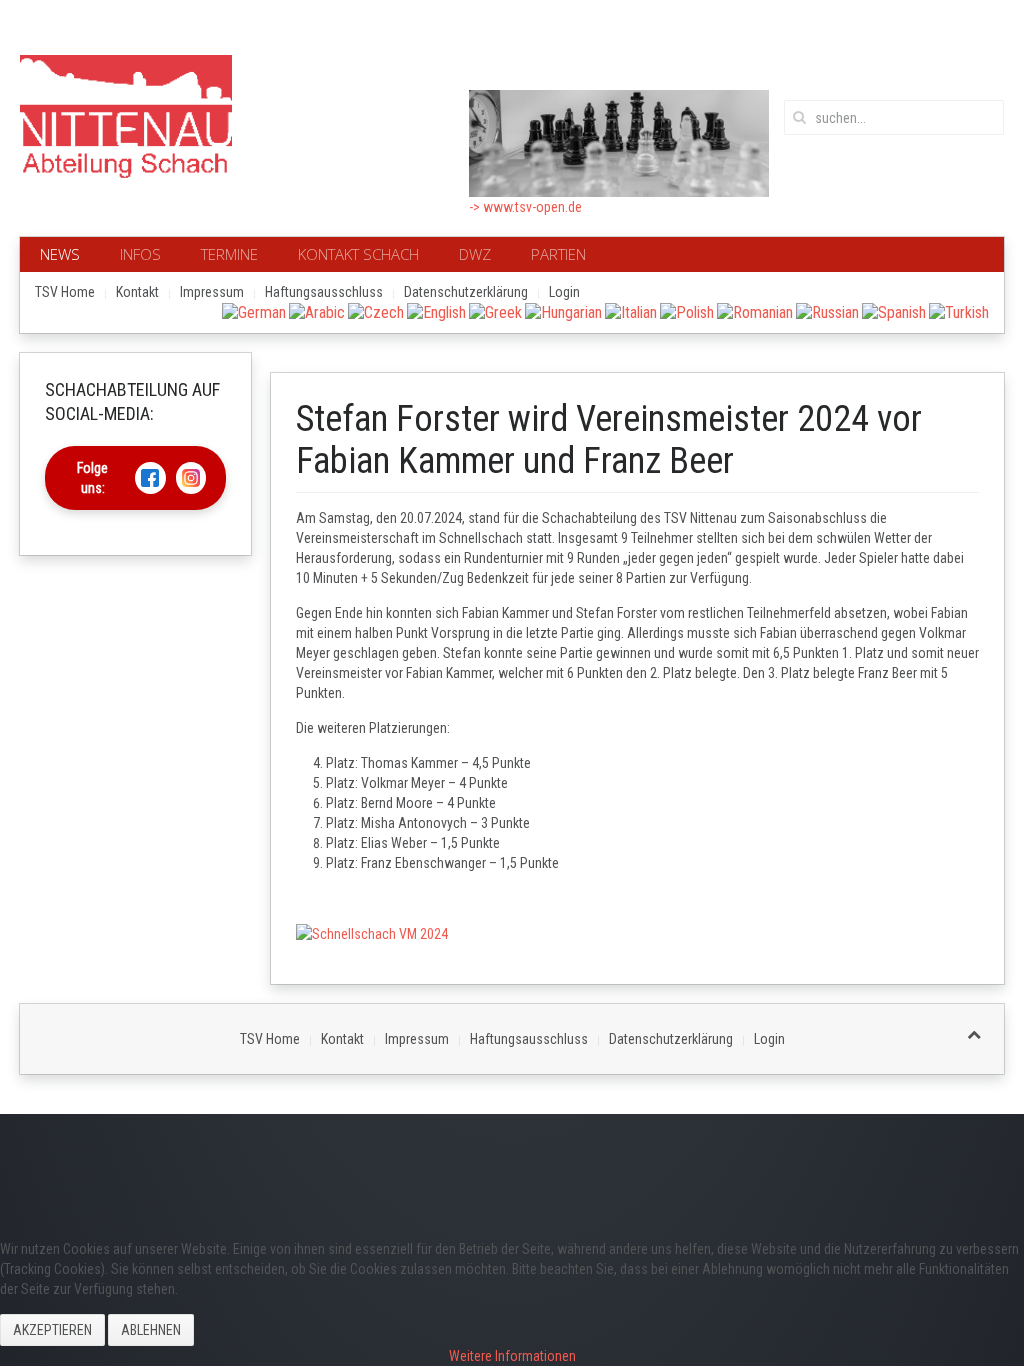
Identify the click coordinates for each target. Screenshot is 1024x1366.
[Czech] (376, 311)
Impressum (212, 292)
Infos (140, 254)
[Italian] (631, 311)
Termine (229, 254)
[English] (436, 311)
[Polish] (687, 311)
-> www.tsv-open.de (525, 207)
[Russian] (827, 311)
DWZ (475, 254)
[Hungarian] (563, 311)
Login (564, 292)
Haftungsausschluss (324, 292)
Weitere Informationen (512, 1356)
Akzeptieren (52, 1330)
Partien (558, 254)
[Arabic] (317, 311)
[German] (254, 311)
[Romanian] (755, 311)
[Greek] (495, 311)
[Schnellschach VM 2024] (372, 933)
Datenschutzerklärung (466, 292)
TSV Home (65, 292)
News (60, 254)
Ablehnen (151, 1330)
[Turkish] (959, 311)
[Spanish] (894, 311)
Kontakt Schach (358, 254)
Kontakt (137, 292)
